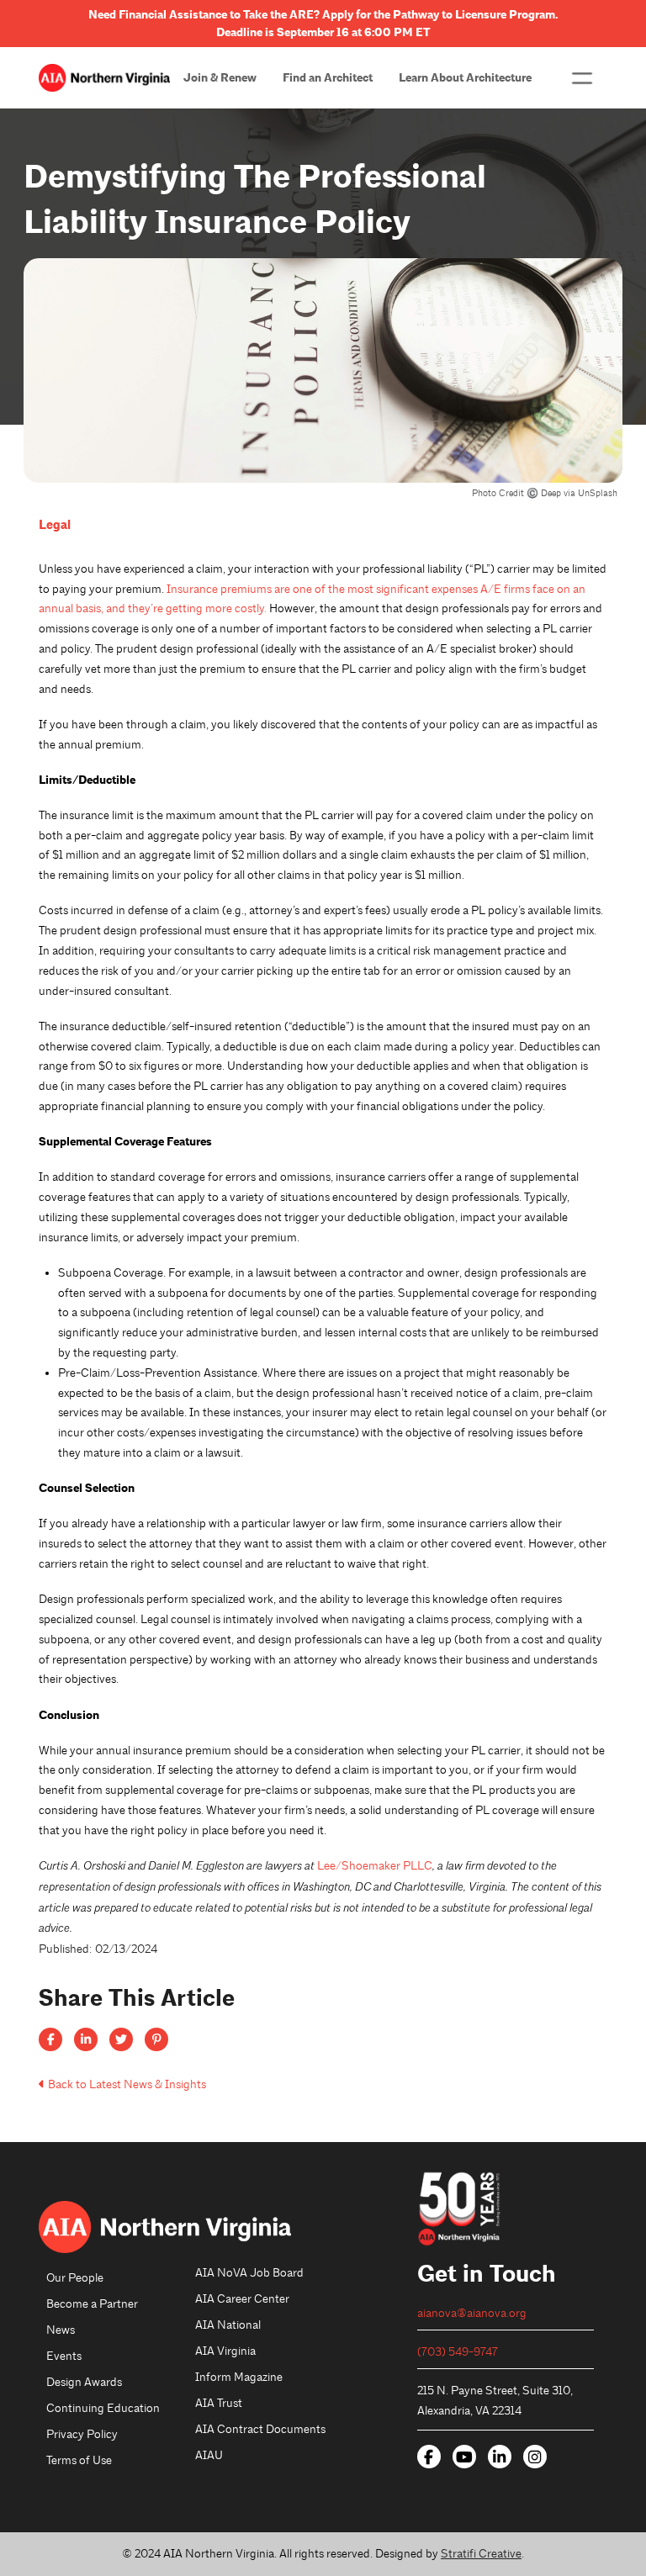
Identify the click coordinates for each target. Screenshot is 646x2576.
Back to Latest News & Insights (127, 2084)
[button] (582, 78)
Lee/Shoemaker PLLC (375, 1866)
